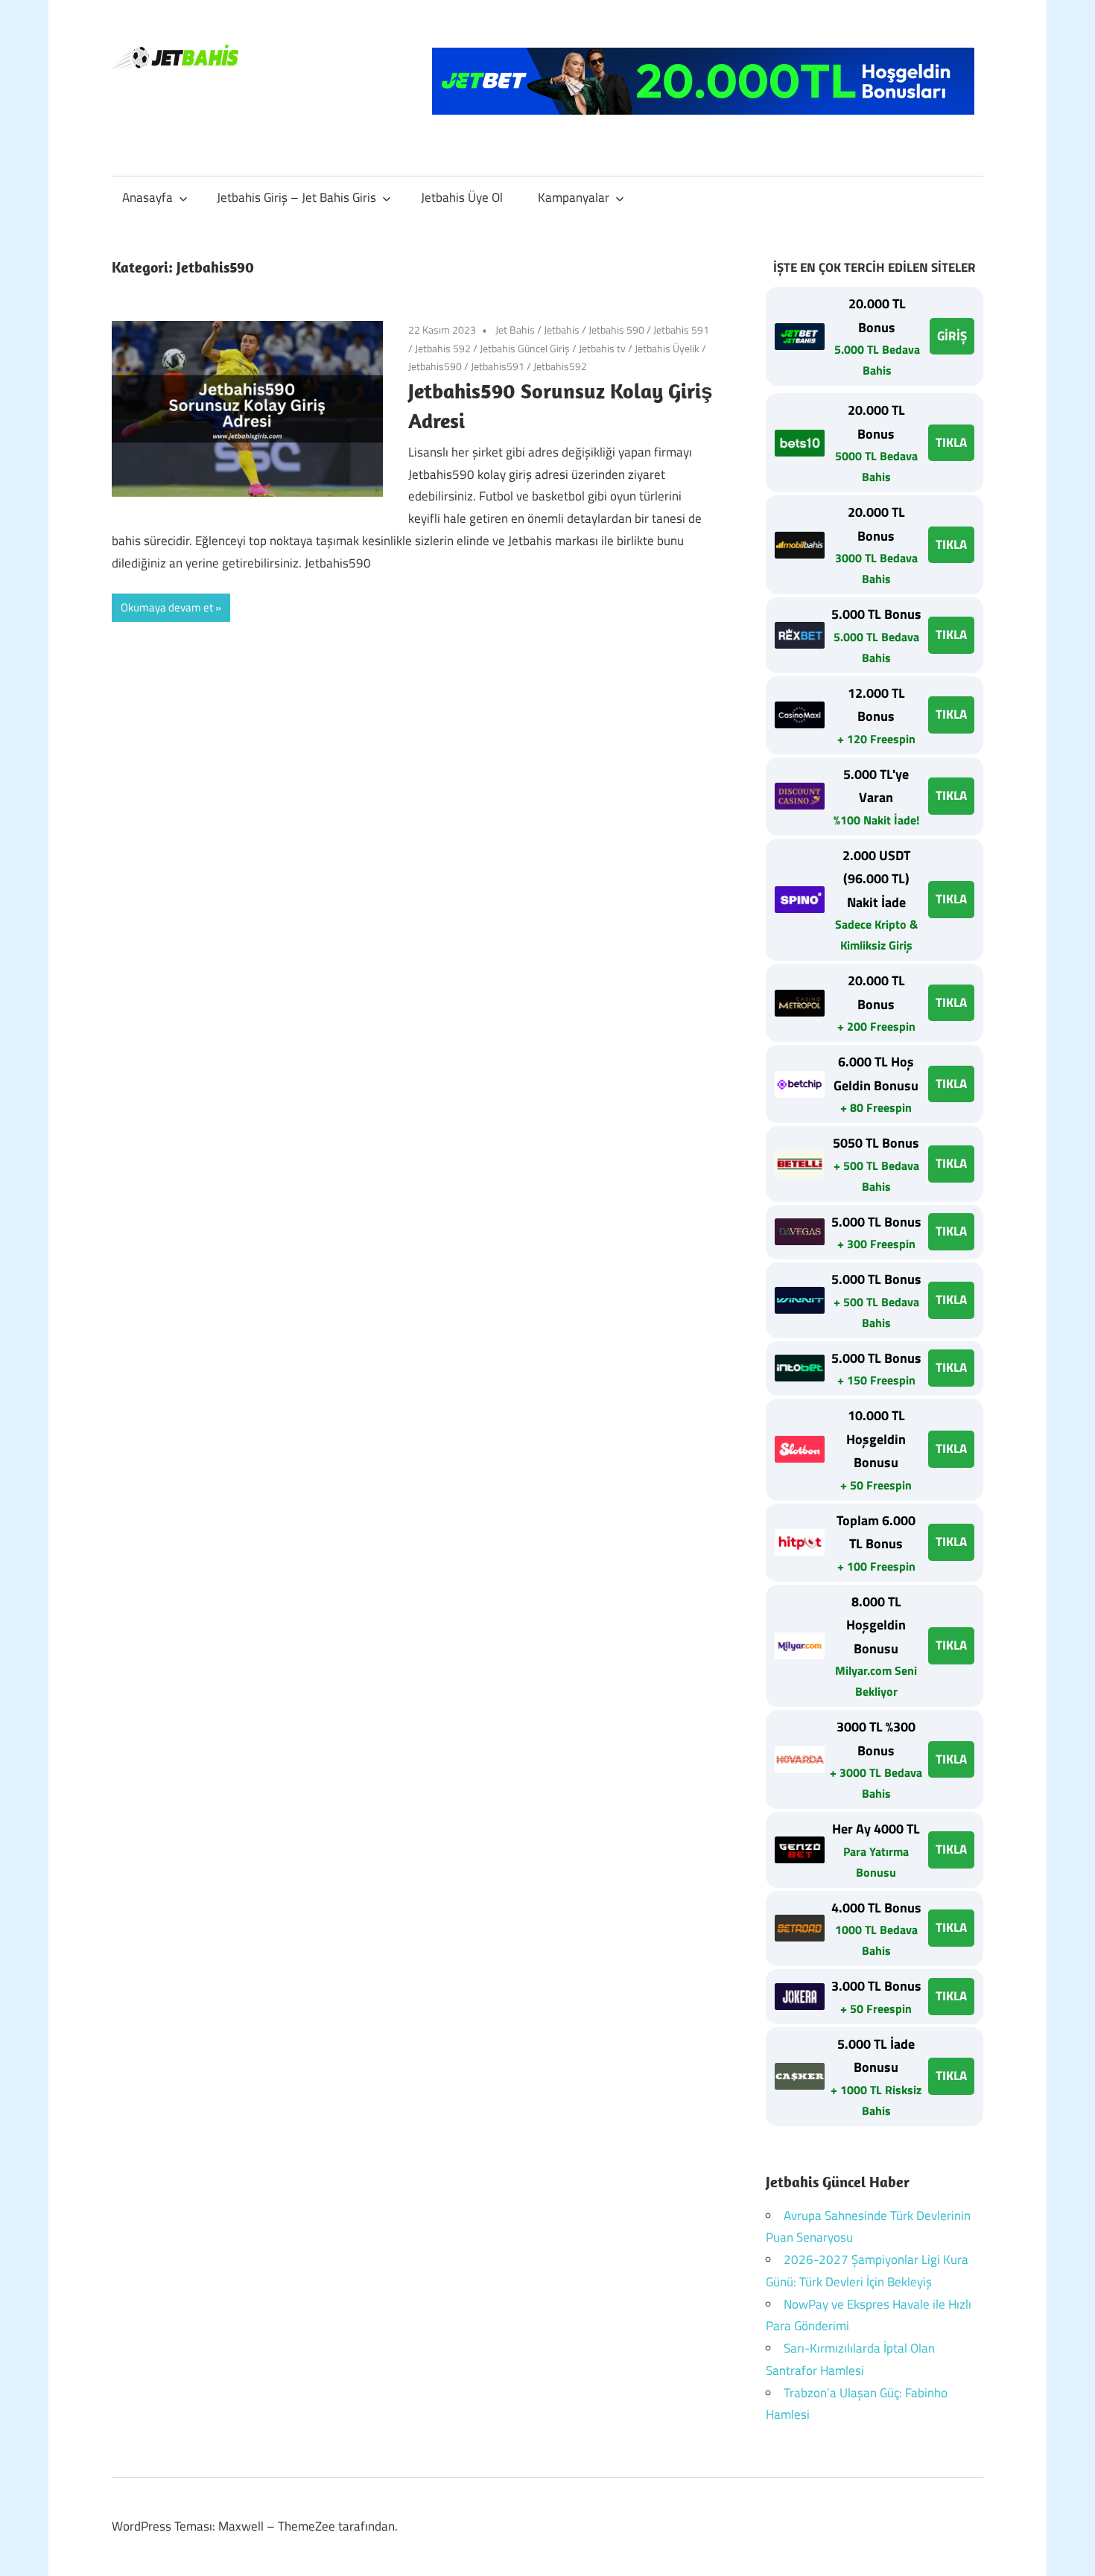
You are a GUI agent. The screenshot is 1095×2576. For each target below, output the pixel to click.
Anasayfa (147, 197)
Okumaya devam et (167, 607)
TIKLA (951, 442)
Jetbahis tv (602, 348)
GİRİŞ (952, 336)
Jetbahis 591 (681, 330)
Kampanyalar (574, 197)
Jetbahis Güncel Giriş (525, 348)
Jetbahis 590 (616, 330)
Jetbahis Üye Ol (462, 197)
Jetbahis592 (560, 366)
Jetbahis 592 (443, 348)
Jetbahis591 (498, 366)
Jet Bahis (515, 330)
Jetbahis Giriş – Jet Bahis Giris (296, 197)
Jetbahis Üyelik (667, 348)
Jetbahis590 (435, 366)
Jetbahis (562, 330)
